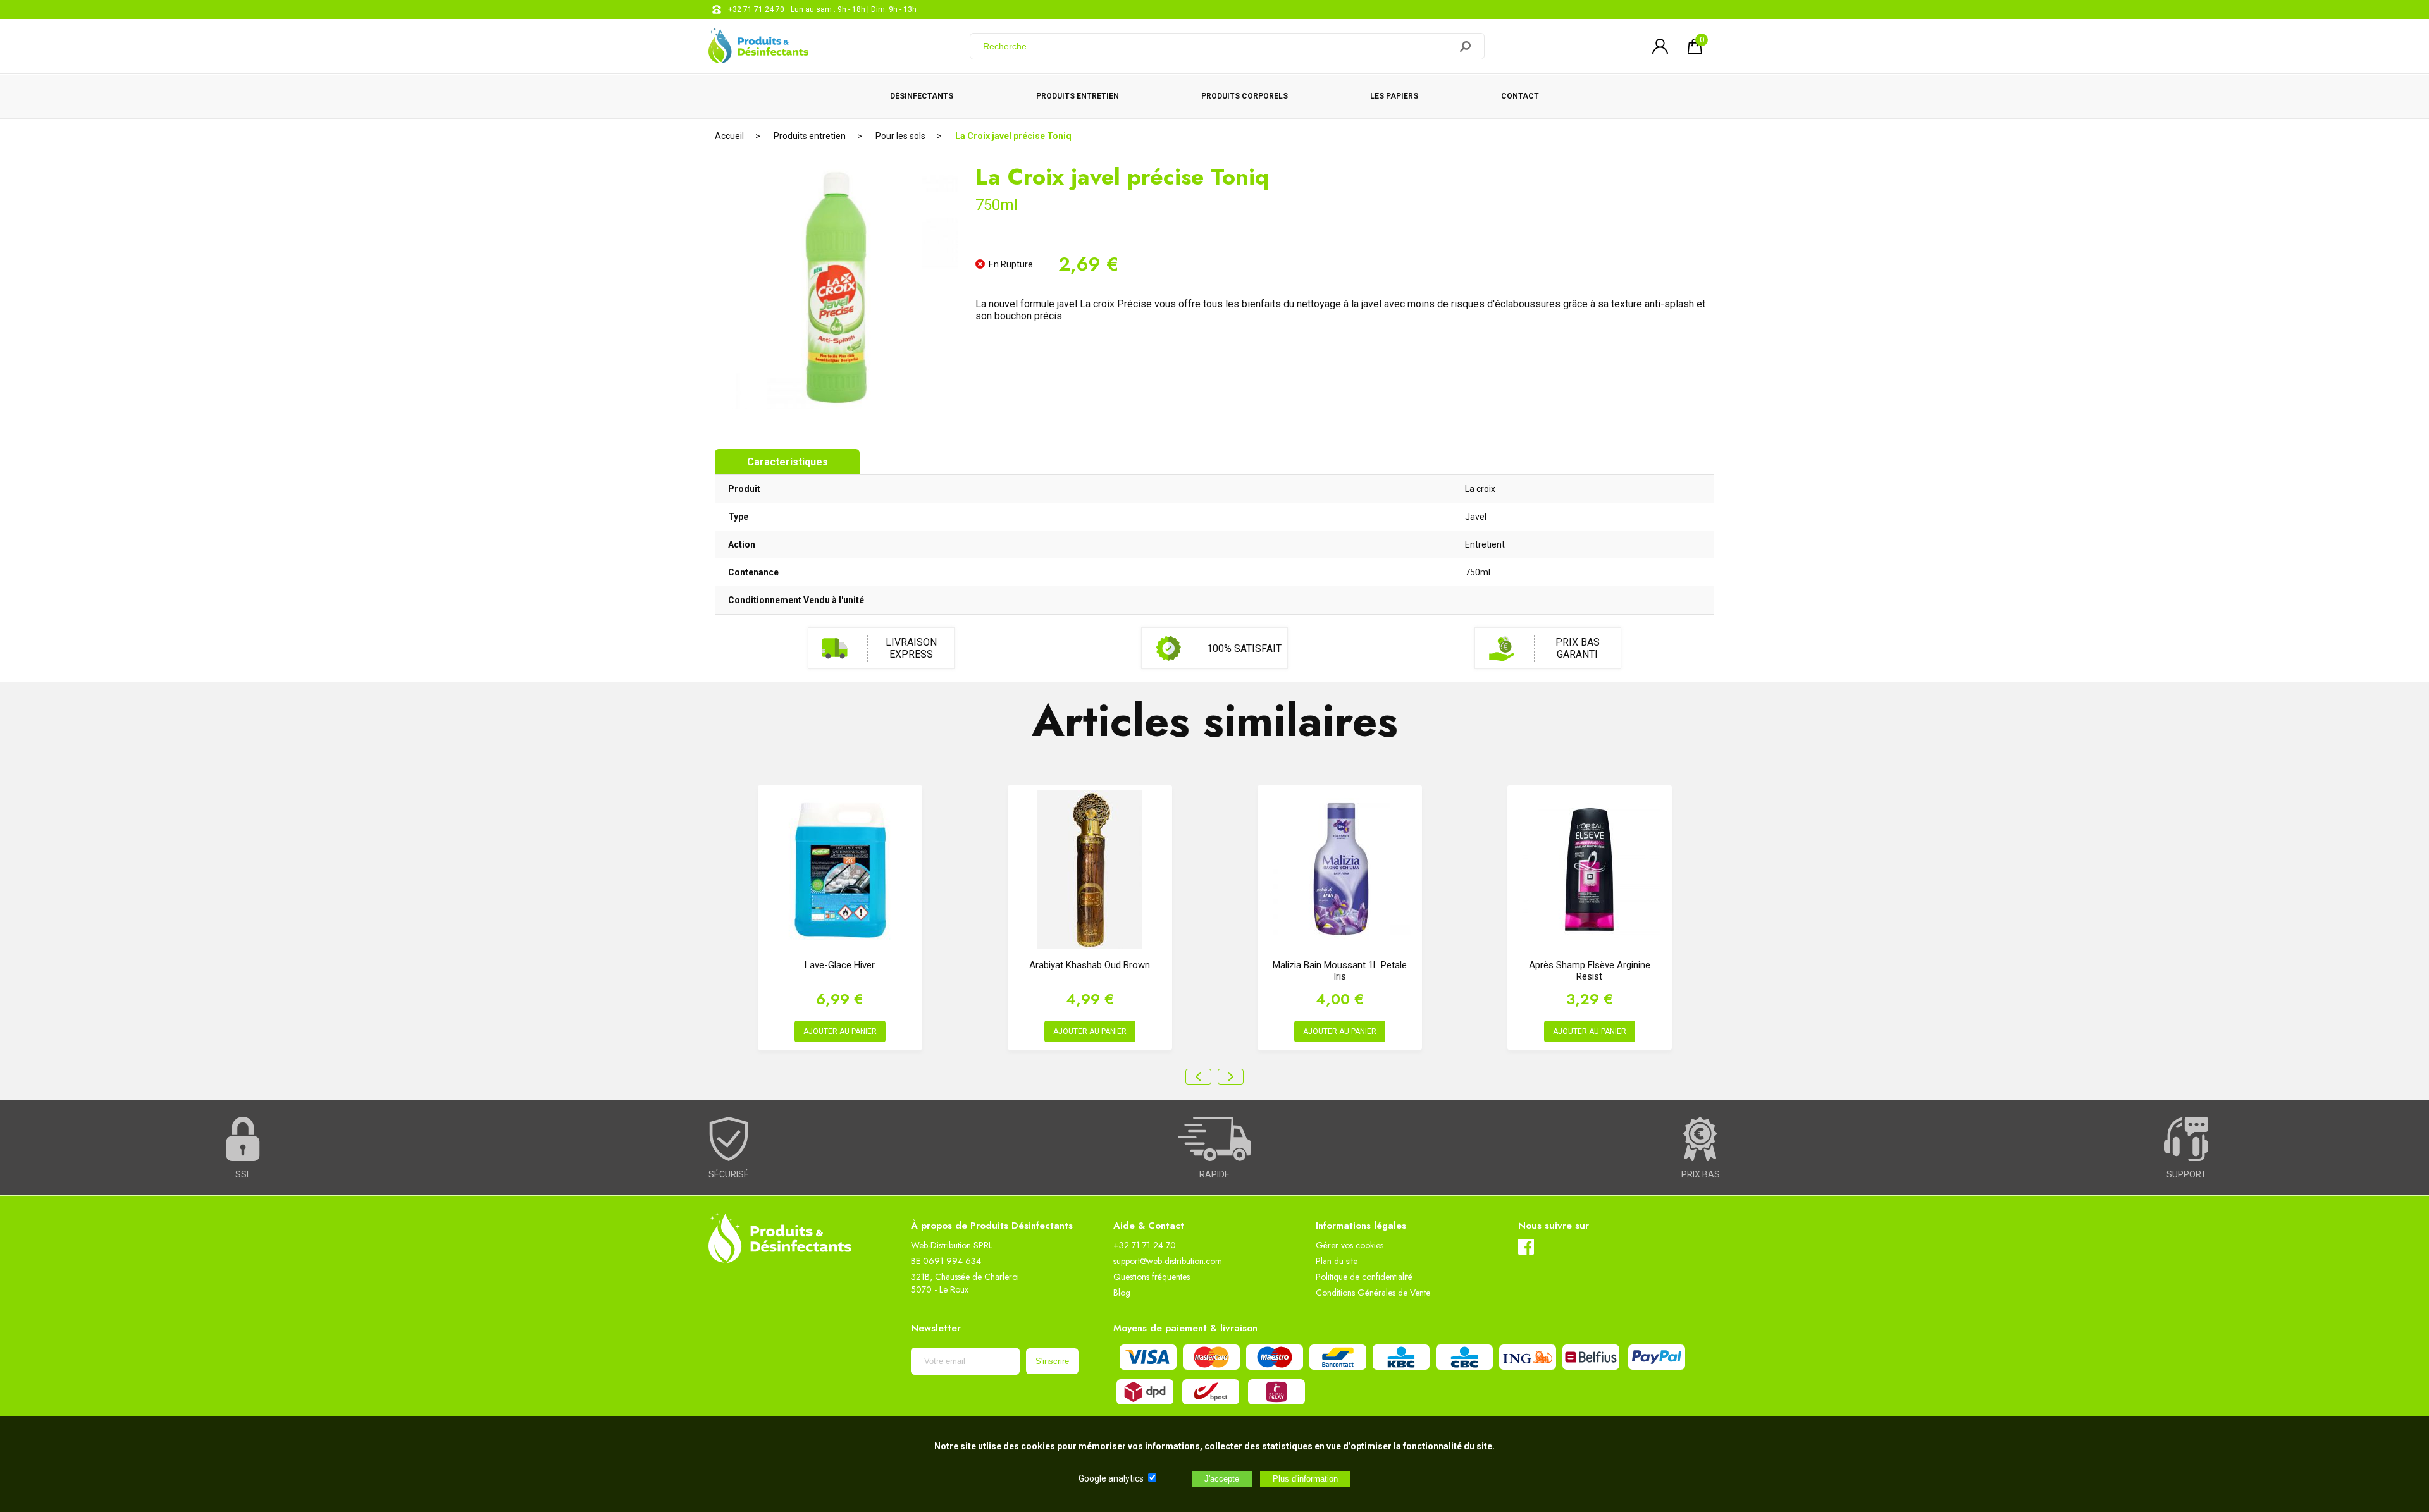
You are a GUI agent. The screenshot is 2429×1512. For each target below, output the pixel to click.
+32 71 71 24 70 (756, 9)
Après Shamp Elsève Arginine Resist (1590, 971)
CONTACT (1520, 96)
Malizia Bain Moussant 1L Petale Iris (1340, 971)
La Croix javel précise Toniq (1013, 136)
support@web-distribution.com (1168, 1261)
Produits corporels (1245, 96)
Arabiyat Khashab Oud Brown (1090, 965)
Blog (1122, 1293)
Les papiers (1394, 96)
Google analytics (1111, 1478)
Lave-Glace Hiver (840, 965)
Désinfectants (922, 96)
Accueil (729, 136)
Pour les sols (900, 136)
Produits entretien (1078, 96)
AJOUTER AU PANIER (840, 1031)
